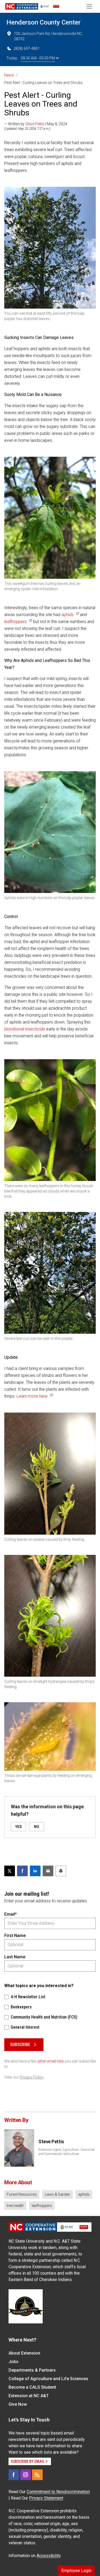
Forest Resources (22, 2194)
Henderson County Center (43, 22)
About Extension (24, 2353)
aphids (67, 615)
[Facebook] (14, 2475)
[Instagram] (26, 2475)
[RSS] (37, 2475)
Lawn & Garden (57, 2194)
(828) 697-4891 (27, 48)
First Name (15, 1936)
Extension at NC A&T (29, 2396)
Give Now (18, 2404)
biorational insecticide (25, 1029)
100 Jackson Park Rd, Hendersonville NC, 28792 (48, 36)
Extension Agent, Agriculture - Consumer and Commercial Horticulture (67, 2152)
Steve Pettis (35, 124)
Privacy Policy (32, 2077)
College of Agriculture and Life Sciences (48, 2379)
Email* (11, 1914)
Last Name (15, 1957)
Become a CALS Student (32, 2387)
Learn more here (32, 1396)
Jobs (13, 2362)
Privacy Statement (46, 2498)
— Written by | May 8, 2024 (36, 124)
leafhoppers (15, 622)
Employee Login (76, 2571)
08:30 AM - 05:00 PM (38, 58)
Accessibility (49, 2556)
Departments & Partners (32, 2370)
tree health (15, 2206)
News (9, 75)
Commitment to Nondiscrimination (58, 2492)
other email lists (51, 2061)
